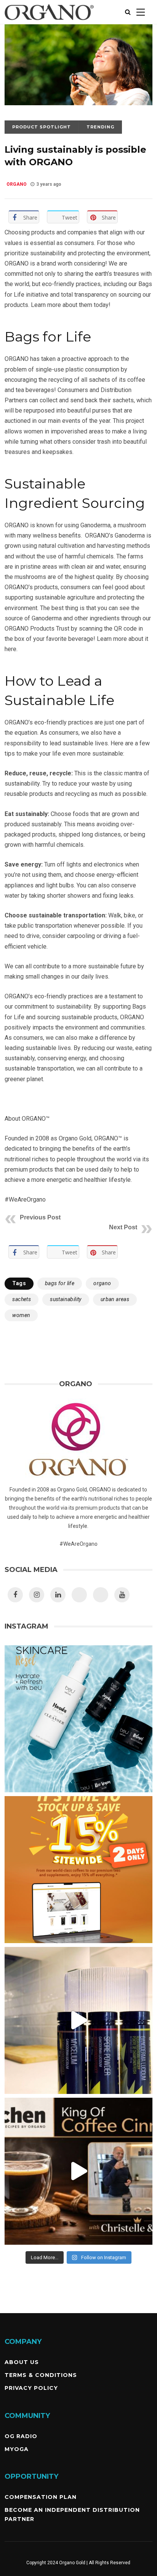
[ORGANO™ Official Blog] (49, 22)
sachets (22, 1299)
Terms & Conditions (41, 2375)
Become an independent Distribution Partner (72, 2514)
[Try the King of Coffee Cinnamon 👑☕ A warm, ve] (78, 2171)
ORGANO (17, 184)
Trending (100, 127)
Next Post (123, 1227)
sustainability (66, 1299)
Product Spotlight (42, 127)
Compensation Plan (41, 2497)
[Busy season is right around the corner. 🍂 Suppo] (78, 2020)
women (21, 1315)
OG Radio (21, 2436)
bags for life (60, 1283)
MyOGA (17, 2449)
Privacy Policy (31, 2388)
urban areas (115, 1299)
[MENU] (141, 12)
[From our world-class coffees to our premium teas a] (78, 1870)
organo (102, 1283)
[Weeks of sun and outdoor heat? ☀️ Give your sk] (78, 1719)
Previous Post (40, 1217)
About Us (22, 2362)
